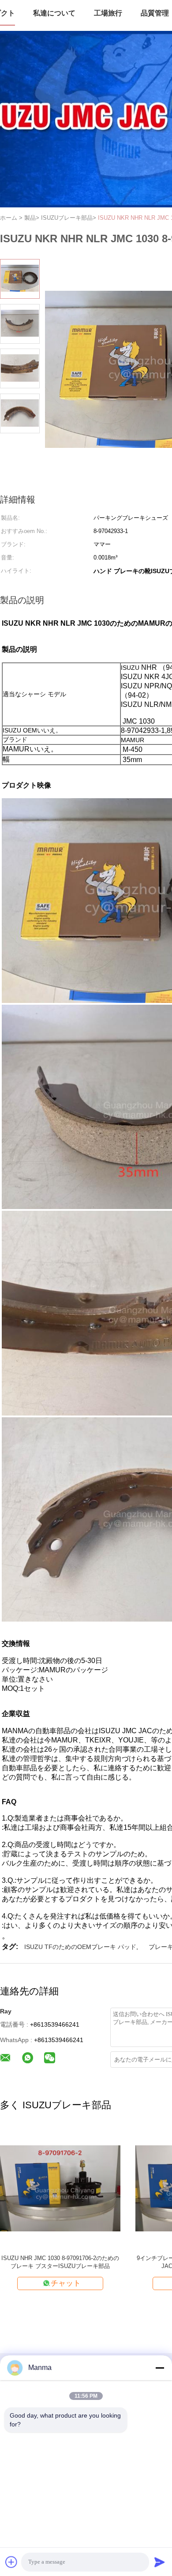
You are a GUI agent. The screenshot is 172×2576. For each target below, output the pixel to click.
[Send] (160, 2562)
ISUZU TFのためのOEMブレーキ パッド (80, 1947)
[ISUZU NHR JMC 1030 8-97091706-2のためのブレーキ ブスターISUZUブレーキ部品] (60, 2187)
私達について (54, 13)
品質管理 (155, 13)
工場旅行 (108, 13)
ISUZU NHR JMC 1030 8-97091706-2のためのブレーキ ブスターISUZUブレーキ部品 (60, 2262)
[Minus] (160, 2368)
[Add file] (11, 2562)
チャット (66, 2283)
